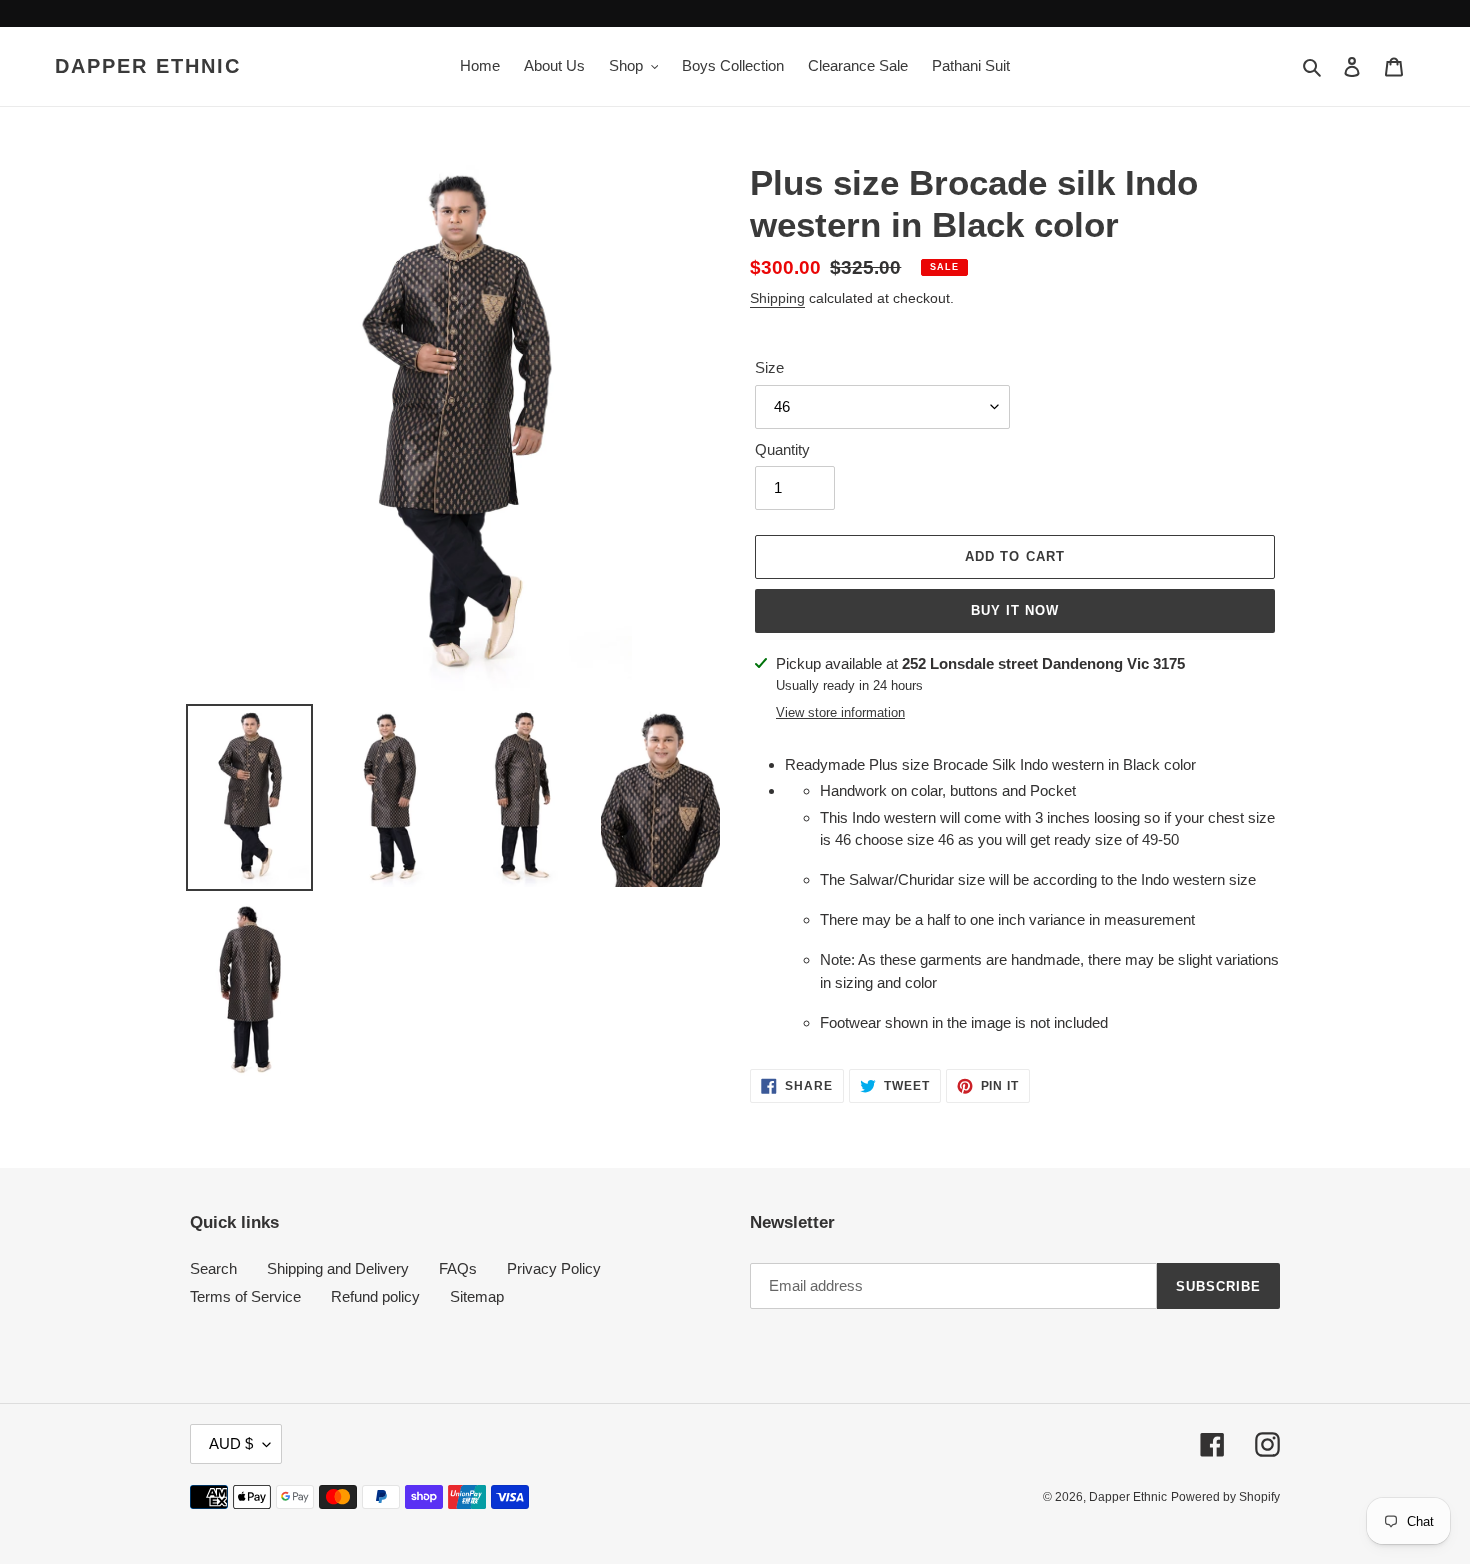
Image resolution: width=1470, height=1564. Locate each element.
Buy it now (1015, 610)
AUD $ (231, 1443)
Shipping (777, 298)
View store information (840, 712)
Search (213, 1268)
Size (769, 367)
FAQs (458, 1268)
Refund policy (375, 1296)
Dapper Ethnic (148, 66)
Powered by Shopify (1225, 1497)
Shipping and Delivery (338, 1268)
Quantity (782, 449)
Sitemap (477, 1296)
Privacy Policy (554, 1268)
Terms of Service (245, 1296)
